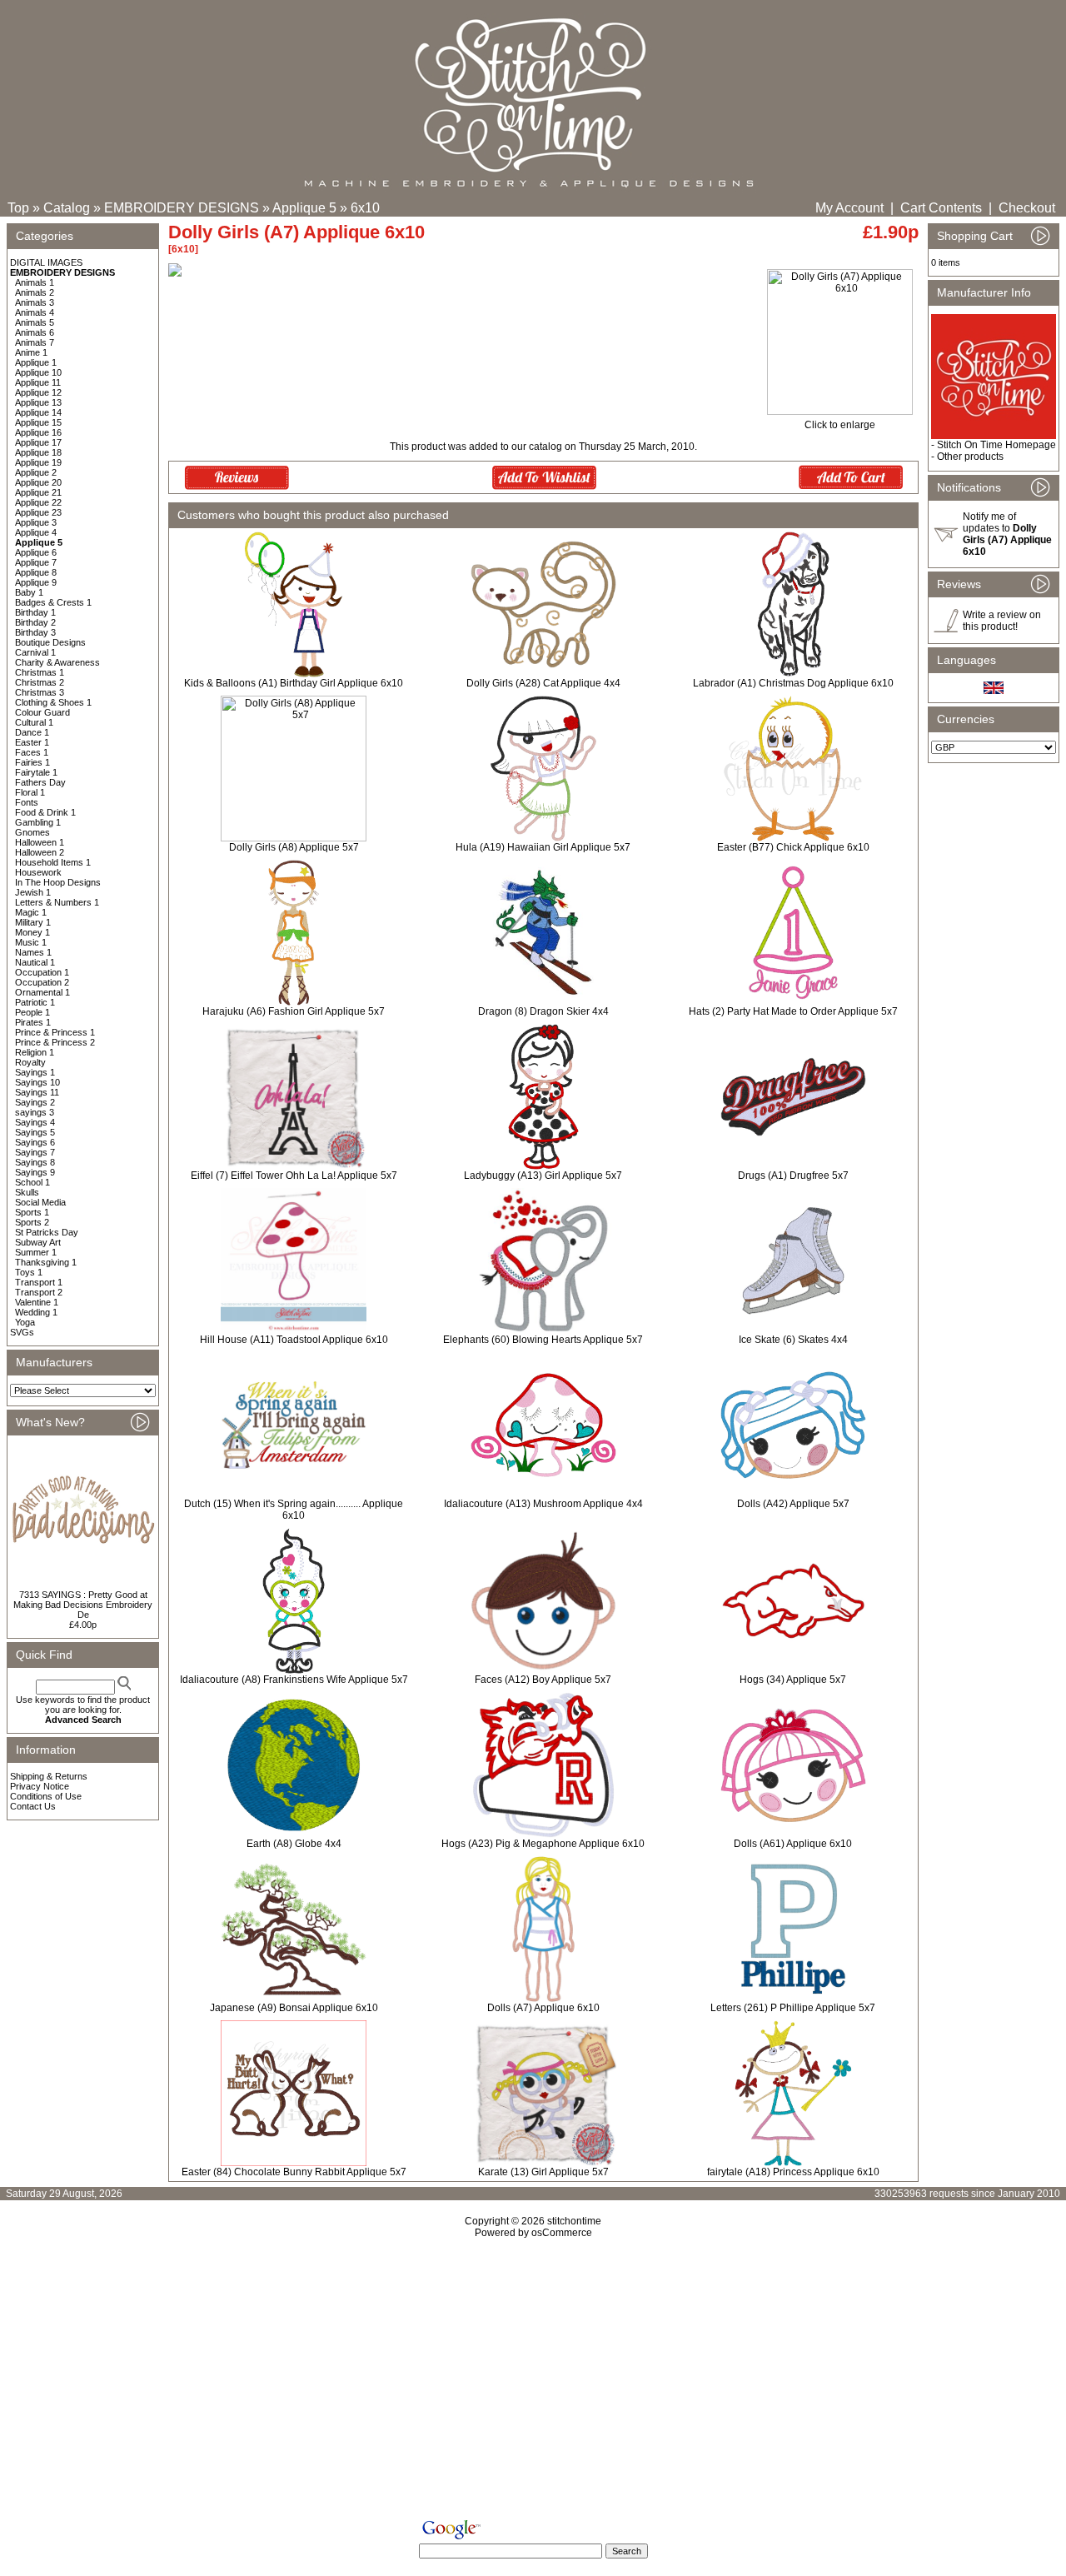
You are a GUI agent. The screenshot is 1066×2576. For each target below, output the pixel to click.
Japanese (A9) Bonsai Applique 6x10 (294, 2008)
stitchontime (574, 2221)
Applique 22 (38, 502)
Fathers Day (40, 782)
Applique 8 (36, 572)
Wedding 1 (36, 1312)
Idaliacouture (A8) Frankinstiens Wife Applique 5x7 (294, 1680)
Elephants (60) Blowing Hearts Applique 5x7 (543, 1340)
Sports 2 (32, 1222)
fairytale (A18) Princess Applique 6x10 (793, 2172)
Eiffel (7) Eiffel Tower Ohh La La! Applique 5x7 (294, 1176)
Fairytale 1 (36, 772)
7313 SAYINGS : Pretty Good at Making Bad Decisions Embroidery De (83, 1605)
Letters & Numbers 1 (57, 902)
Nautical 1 (35, 962)
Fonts (27, 802)
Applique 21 (38, 492)
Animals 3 (35, 302)
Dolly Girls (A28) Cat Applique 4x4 (543, 683)
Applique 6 (36, 552)
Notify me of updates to (1007, 534)
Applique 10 (38, 372)
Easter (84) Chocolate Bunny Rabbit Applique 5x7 (294, 2172)
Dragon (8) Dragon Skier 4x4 (543, 1011)
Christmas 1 (40, 672)
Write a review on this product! (1002, 621)
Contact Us (33, 1806)
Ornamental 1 (42, 992)
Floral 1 (30, 792)
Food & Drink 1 (45, 812)
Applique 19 (38, 462)
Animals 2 (35, 292)
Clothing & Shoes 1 (53, 702)
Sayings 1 (35, 1072)
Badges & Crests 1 (53, 602)
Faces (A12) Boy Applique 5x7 (543, 1680)
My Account (849, 208)
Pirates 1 (33, 1022)
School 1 (32, 1182)
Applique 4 (36, 532)
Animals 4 (35, 312)
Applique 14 (38, 412)
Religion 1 (35, 1052)
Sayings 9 (35, 1172)
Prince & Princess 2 (55, 1042)
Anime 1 (31, 352)
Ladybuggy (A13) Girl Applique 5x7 (543, 1176)
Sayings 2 (35, 1102)
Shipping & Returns (49, 1776)
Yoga (25, 1322)
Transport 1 (39, 1282)
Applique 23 (38, 512)
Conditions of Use (46, 1796)
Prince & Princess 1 (55, 1032)
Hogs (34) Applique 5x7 (793, 1680)
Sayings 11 (37, 1092)
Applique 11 (38, 382)
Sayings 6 (35, 1142)
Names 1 (33, 952)
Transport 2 (39, 1292)
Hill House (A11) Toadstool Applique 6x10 (294, 1340)
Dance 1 (32, 732)
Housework (38, 872)
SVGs (22, 1332)
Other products (970, 457)
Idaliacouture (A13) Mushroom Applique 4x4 (543, 1504)
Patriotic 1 (35, 1002)
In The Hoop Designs (58, 882)
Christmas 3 (40, 692)
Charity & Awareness (57, 662)
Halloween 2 (40, 852)
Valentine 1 (37, 1302)
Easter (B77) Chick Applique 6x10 (793, 847)
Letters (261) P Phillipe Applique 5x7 (793, 2008)
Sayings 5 (35, 1132)
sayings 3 (35, 1112)
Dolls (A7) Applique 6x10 (543, 2008)
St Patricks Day (47, 1232)
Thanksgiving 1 (46, 1262)
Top (18, 208)
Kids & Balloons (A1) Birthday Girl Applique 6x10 (294, 683)
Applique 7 (36, 562)
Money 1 (32, 932)
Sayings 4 (35, 1122)
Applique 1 (36, 362)
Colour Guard (42, 712)
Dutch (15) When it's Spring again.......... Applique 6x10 (294, 1510)
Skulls (27, 1192)
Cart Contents (941, 208)
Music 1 (31, 942)
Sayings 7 (35, 1152)
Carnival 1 (35, 652)
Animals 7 (35, 342)
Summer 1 (36, 1252)
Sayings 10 (37, 1082)
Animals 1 (35, 282)
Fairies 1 (32, 762)
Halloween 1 (40, 842)
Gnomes (32, 832)
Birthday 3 (35, 632)
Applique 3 (36, 522)
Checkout (1027, 208)
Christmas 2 (40, 682)
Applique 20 (38, 482)
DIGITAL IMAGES (46, 262)
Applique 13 (38, 402)
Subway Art (38, 1242)
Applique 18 (38, 452)
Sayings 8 (35, 1162)
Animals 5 (35, 322)
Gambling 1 (38, 822)
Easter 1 (32, 742)
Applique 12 (38, 392)
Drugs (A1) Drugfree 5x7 (793, 1176)
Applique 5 (304, 208)
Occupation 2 (42, 982)
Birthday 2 (35, 622)
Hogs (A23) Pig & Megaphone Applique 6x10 (543, 1844)
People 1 (32, 1012)
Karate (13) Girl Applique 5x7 (543, 2172)
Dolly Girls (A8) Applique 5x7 (294, 847)
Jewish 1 (33, 892)
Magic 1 (31, 912)
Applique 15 (38, 422)
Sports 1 (32, 1212)
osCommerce (562, 2233)
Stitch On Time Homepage (996, 445)
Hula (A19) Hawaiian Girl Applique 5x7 (543, 847)
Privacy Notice (40, 1786)
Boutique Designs (50, 642)
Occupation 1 (42, 972)
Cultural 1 (34, 722)
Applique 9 (36, 582)
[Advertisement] (533, 2382)
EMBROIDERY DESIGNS (182, 208)
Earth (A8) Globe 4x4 (294, 1844)
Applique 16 (38, 432)
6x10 (365, 208)
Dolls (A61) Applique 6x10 (793, 1844)
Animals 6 (35, 332)
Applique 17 (38, 442)
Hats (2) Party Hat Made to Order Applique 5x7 (793, 1011)
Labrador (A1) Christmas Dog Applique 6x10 (793, 683)
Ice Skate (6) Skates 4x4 (793, 1340)
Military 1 (33, 922)
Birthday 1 (35, 612)
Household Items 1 (53, 862)
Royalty (30, 1062)
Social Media (40, 1202)
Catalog (67, 208)
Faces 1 (32, 752)
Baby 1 (29, 592)
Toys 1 (29, 1272)
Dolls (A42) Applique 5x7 (793, 1504)
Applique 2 (36, 472)
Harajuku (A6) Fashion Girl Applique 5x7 (294, 1011)
